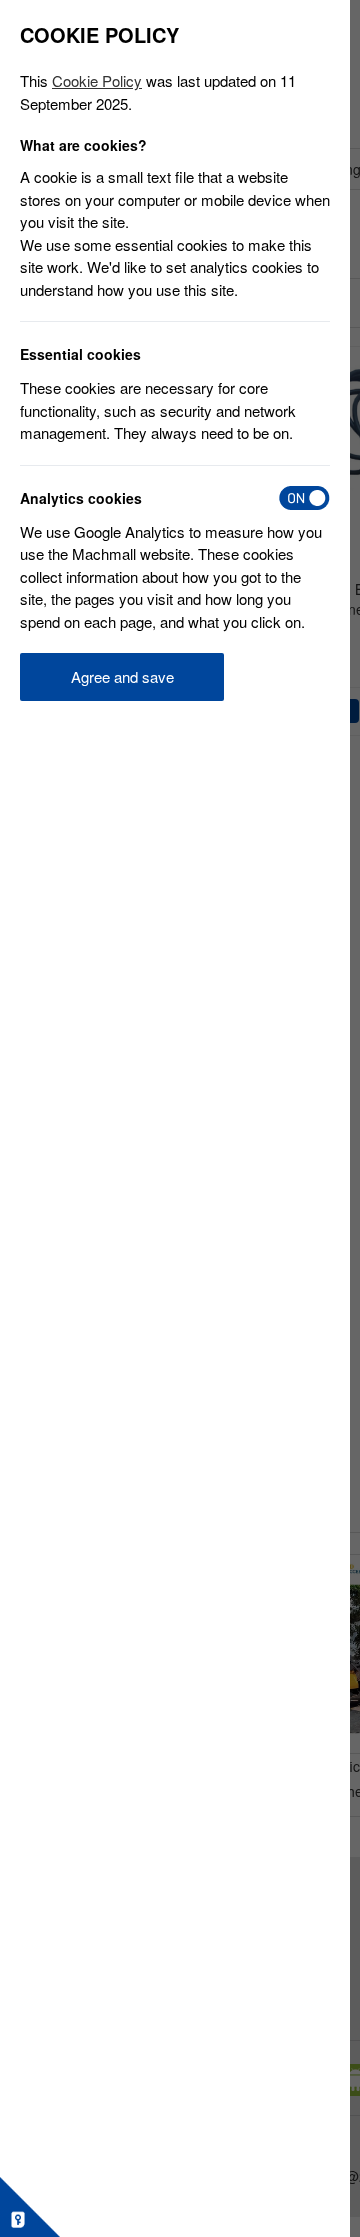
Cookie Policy (97, 80)
